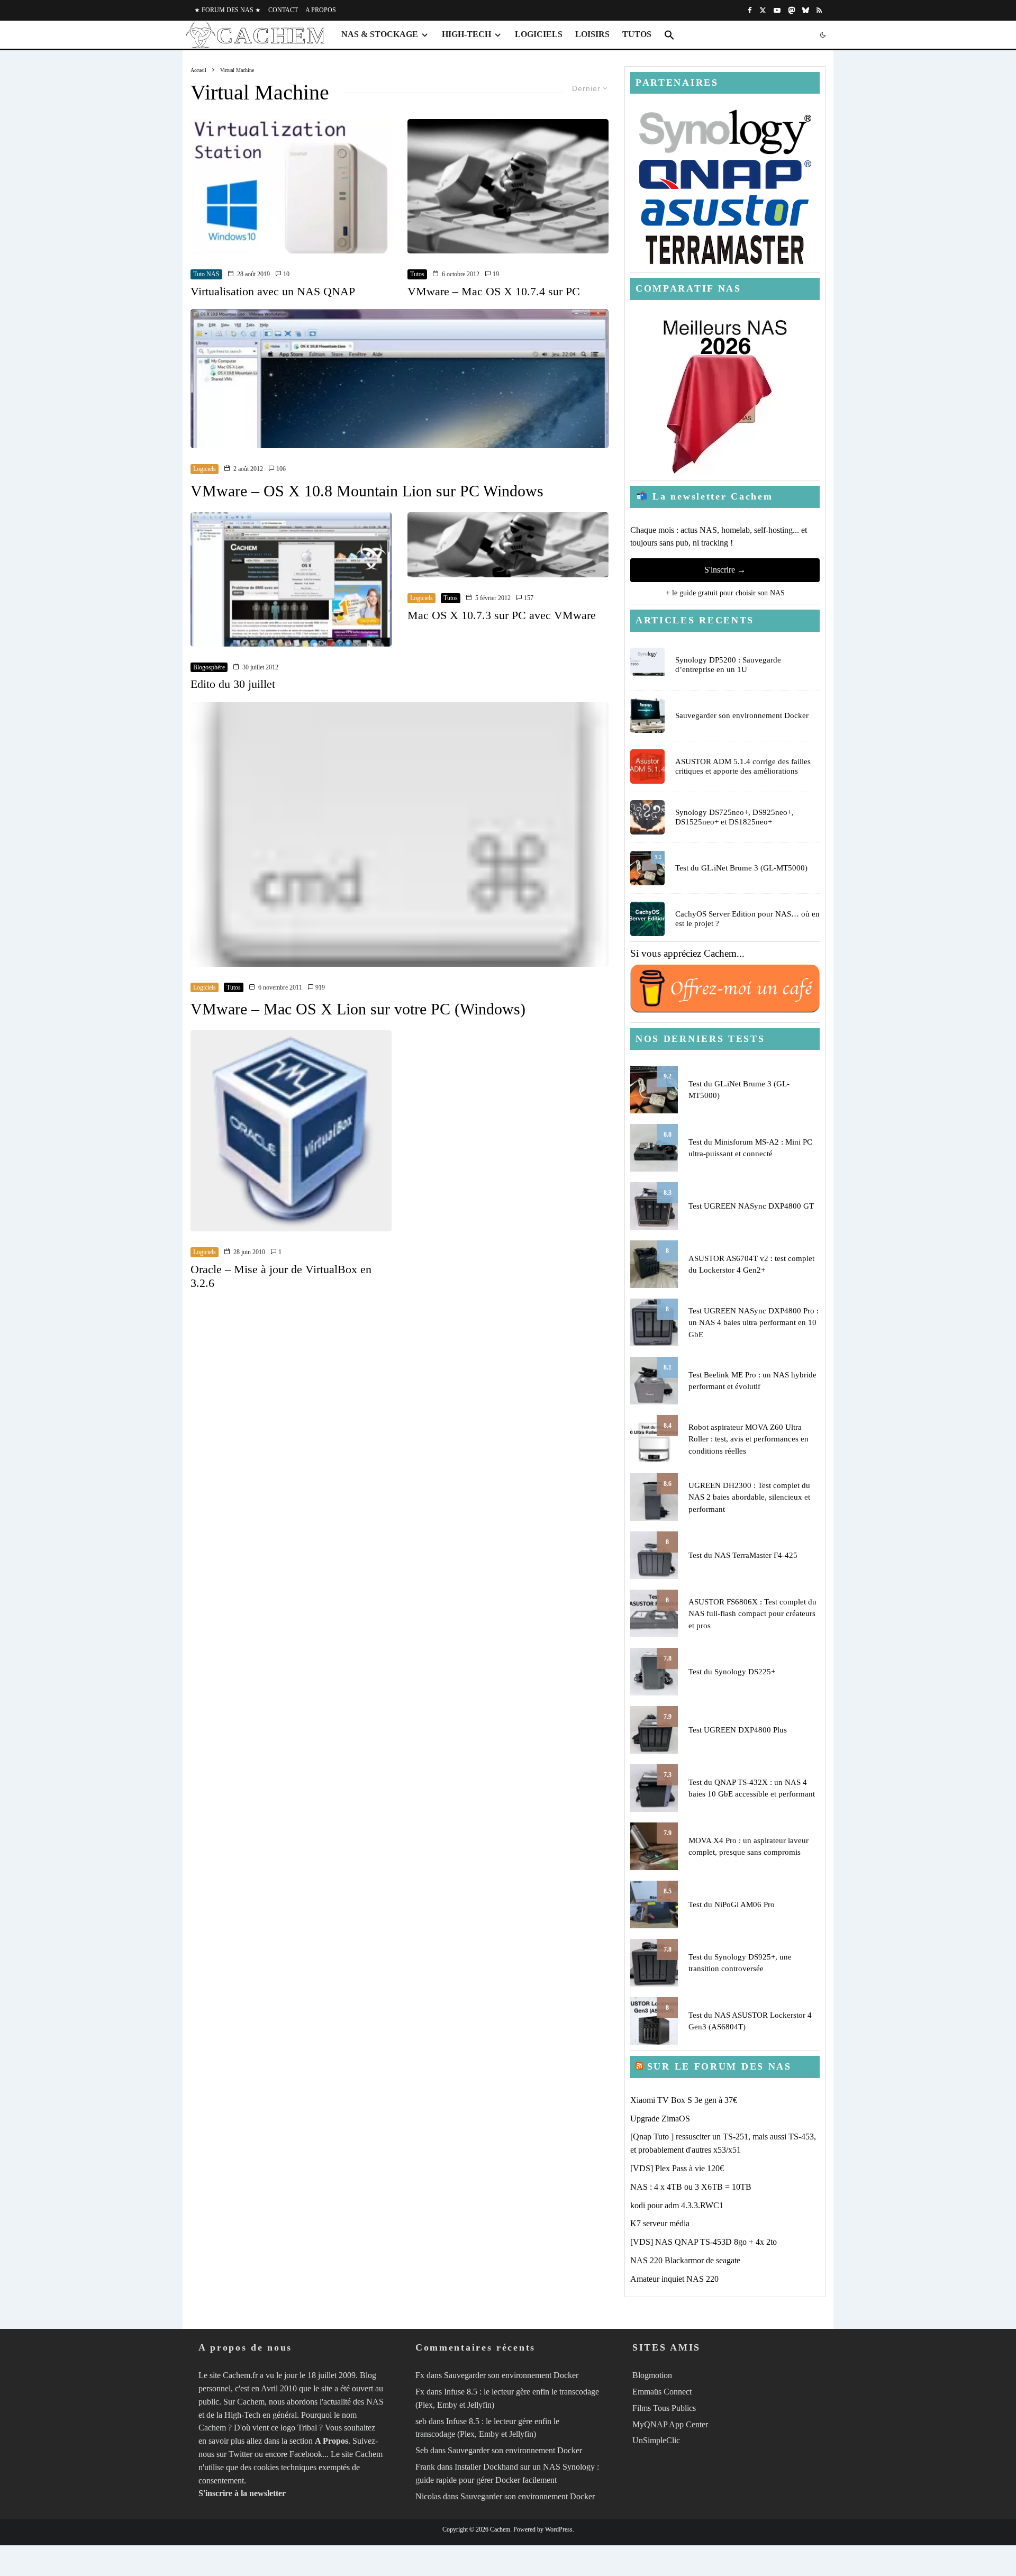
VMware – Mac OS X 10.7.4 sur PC (494, 291)
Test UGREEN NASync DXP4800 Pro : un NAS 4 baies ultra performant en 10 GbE (754, 1323)
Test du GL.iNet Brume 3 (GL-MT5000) (741, 868)
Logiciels (539, 34)
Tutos (637, 34)
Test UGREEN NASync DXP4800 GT (751, 1206)
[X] (763, 10)
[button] (669, 35)
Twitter (241, 2454)
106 (280, 469)
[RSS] (819, 10)
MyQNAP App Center (670, 2424)
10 (285, 274)
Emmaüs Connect (662, 2392)
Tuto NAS (206, 274)
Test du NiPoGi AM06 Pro (732, 1904)
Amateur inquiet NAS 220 (674, 2279)
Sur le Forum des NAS (719, 2066)
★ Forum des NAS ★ (228, 10)
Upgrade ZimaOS (660, 2119)
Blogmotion (652, 2375)
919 (319, 987)
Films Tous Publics (664, 2408)
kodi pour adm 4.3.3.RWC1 (677, 2205)
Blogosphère (209, 667)
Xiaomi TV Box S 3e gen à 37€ (684, 2100)
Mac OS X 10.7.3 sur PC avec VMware (502, 615)
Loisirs (592, 34)
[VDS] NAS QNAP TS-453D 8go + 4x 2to (704, 2242)
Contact (283, 10)
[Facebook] (750, 10)
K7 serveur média (660, 2223)
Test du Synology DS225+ (732, 1672)
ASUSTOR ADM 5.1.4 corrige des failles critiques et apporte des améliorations (743, 766)
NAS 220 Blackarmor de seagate (685, 2260)
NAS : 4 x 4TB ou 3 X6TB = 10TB (691, 2187)
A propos (321, 10)
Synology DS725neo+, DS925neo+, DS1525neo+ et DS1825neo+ (734, 817)
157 (528, 598)
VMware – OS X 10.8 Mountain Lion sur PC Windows (367, 491)
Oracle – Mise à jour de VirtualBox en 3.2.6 (281, 1276)
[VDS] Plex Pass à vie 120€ (677, 2168)
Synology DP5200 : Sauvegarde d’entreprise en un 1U (728, 665)
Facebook (306, 2454)
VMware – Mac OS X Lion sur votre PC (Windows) (358, 1009)
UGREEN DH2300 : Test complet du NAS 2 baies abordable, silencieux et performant (749, 1497)
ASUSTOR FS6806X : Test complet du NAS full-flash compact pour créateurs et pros (752, 1614)
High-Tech (466, 34)
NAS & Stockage (380, 34)
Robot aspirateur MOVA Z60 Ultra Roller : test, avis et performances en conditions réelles (749, 1439)
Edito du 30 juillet (233, 684)
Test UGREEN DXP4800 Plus (738, 1730)
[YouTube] (777, 10)
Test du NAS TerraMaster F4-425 (743, 1555)
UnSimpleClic (656, 2440)
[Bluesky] (806, 10)
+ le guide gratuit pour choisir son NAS (725, 593)
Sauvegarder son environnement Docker (742, 715)
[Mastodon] (791, 10)
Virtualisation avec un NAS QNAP (273, 291)
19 (495, 274)
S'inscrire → (725, 570)
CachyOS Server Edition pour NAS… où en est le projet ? (747, 919)
